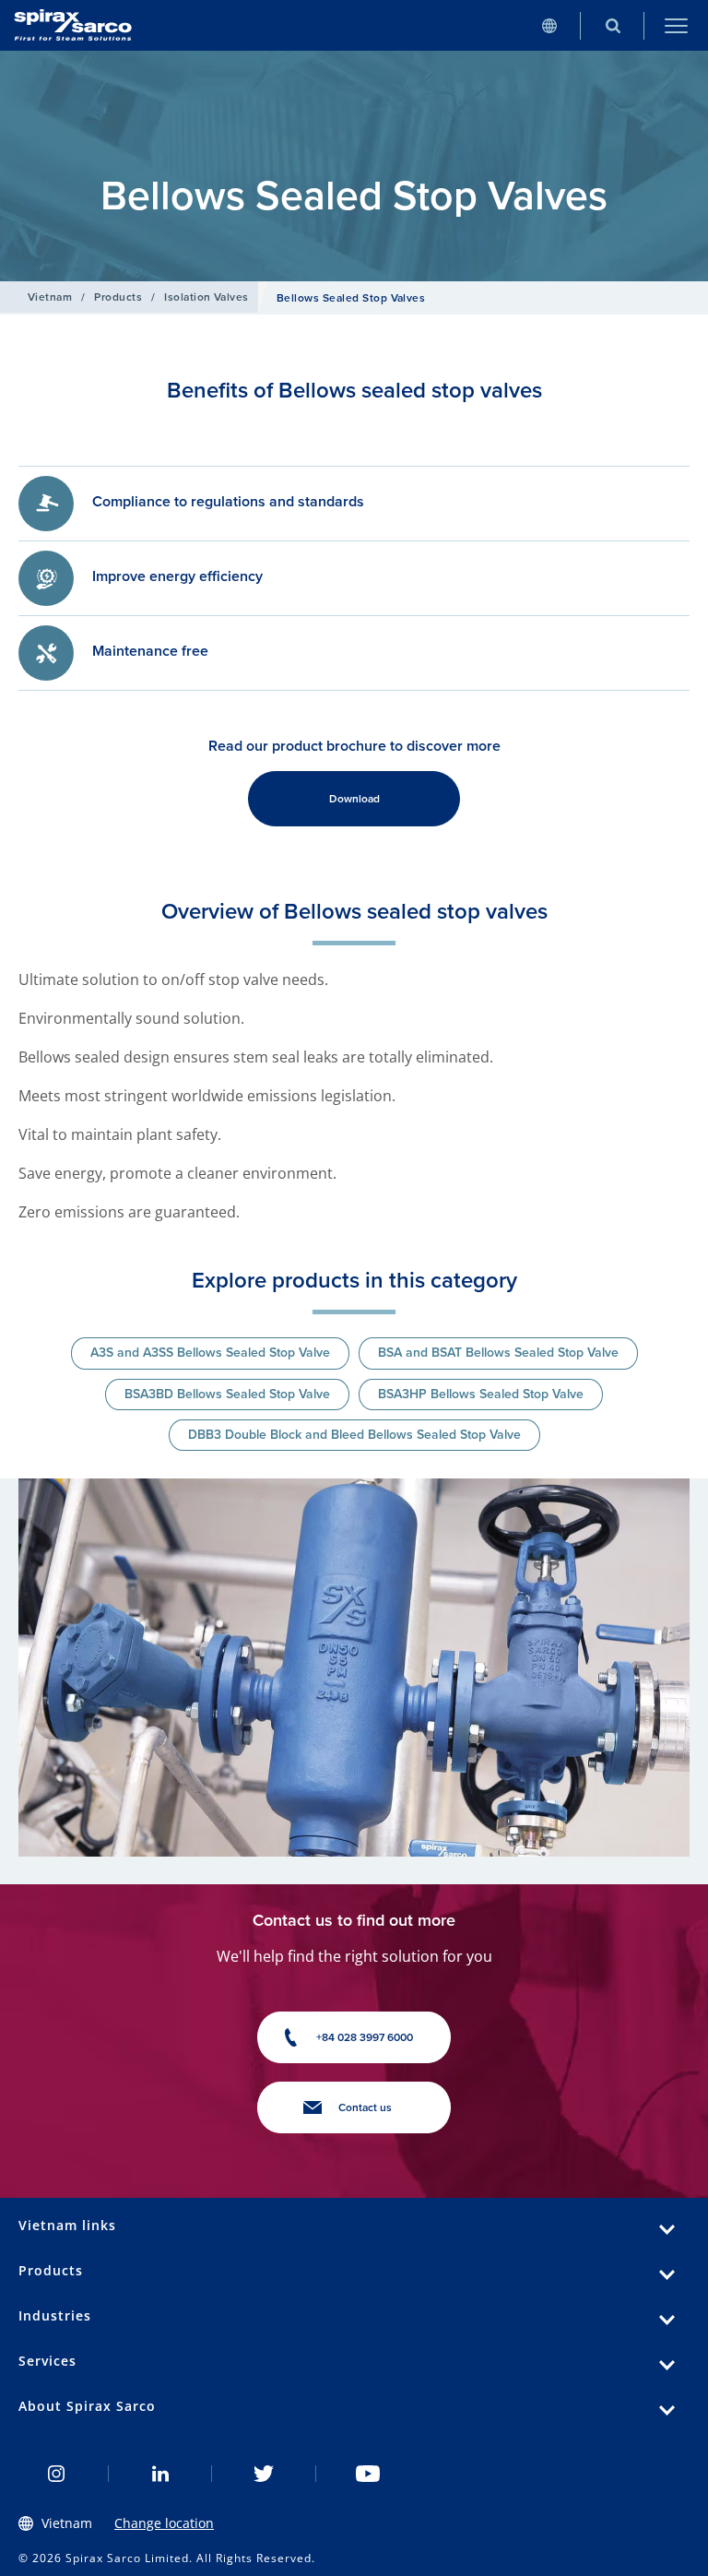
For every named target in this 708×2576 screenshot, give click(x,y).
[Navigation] (676, 25)
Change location (164, 2523)
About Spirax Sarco (87, 2406)
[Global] (549, 25)
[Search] (613, 25)
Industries (55, 2315)
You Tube (368, 2474)
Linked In (161, 2474)
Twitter (264, 2474)
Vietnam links (67, 2225)
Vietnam (50, 297)
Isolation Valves (206, 297)
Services (47, 2361)
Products (118, 297)
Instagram (57, 2474)
